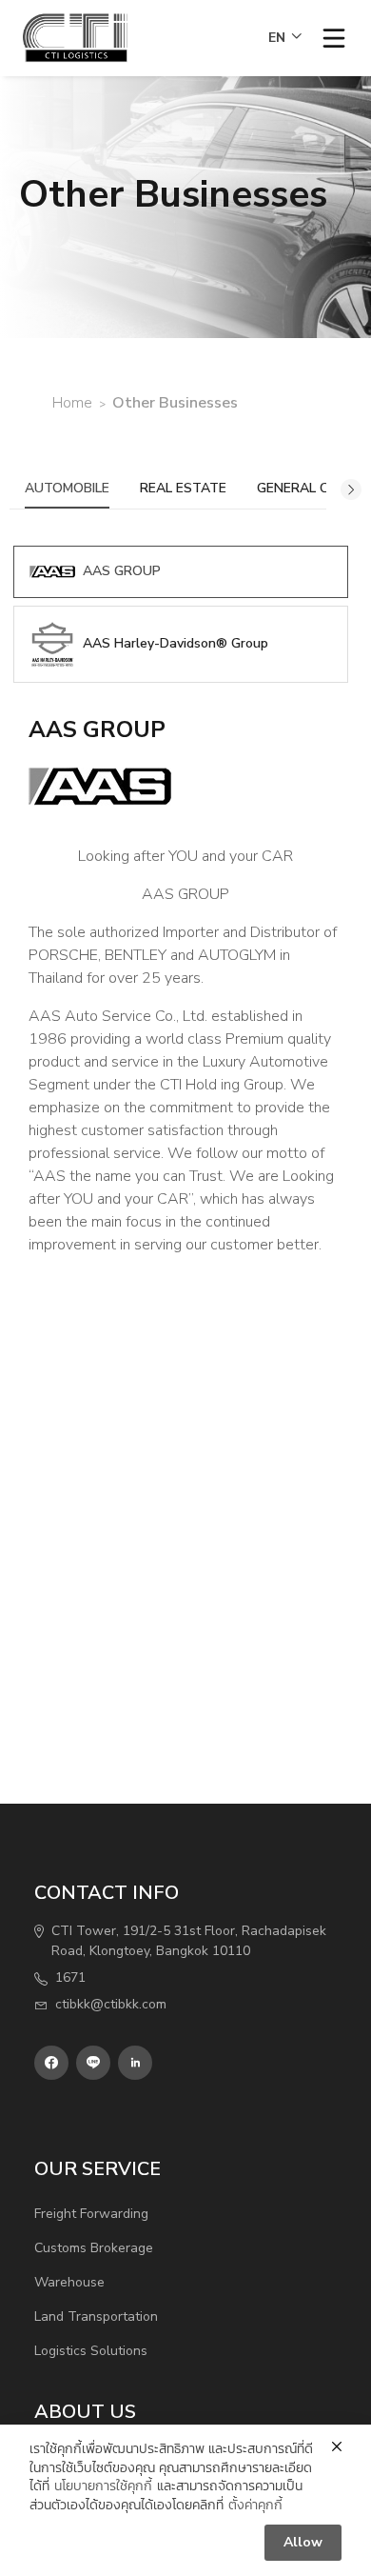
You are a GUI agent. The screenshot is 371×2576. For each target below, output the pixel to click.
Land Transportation (96, 2316)
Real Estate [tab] (183, 488)
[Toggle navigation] (334, 38)
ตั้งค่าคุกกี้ (255, 2505)
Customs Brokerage (94, 2248)
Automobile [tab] (67, 488)
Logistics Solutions (91, 2351)
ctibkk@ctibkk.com (111, 2004)
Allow (303, 2542)
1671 (70, 1977)
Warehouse (69, 2282)
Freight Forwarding (91, 2214)
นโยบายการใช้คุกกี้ (103, 2486)
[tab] (181, 572)
